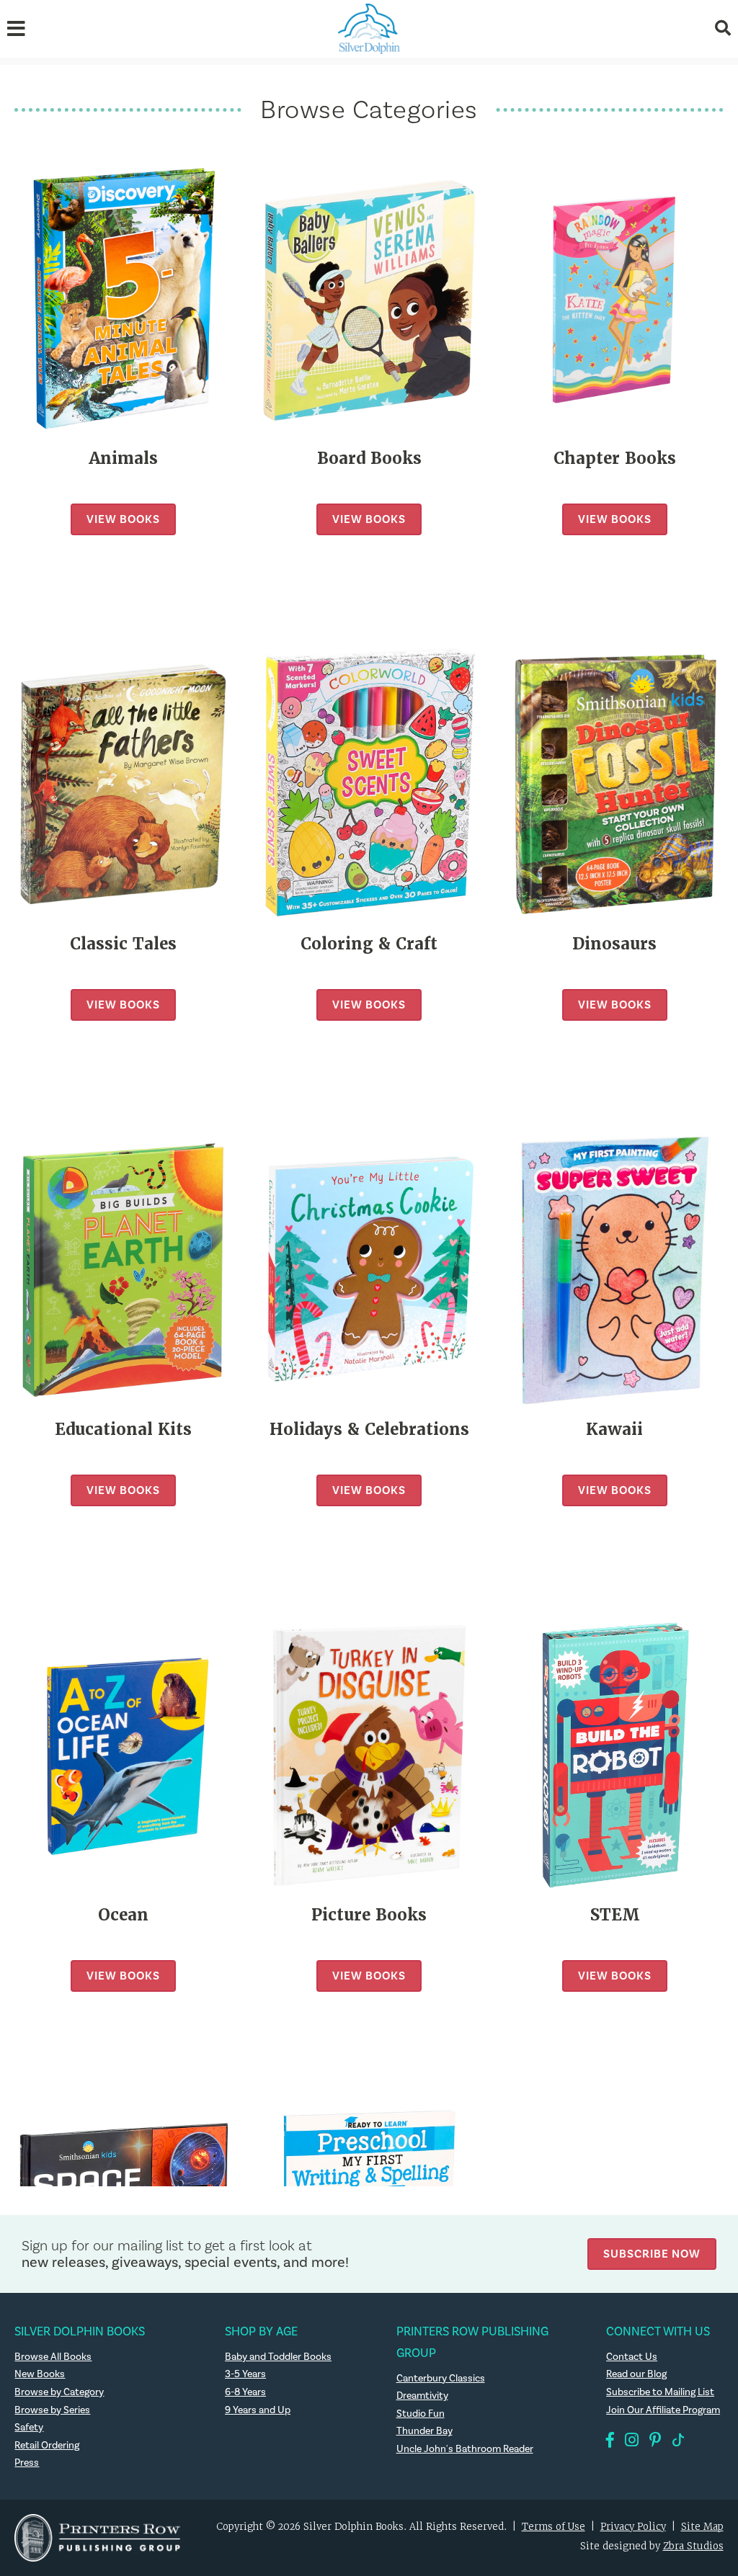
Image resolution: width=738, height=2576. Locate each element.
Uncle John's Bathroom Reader (465, 2449)
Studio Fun (421, 2414)
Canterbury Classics (441, 2379)
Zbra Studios (693, 2546)
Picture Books (369, 1915)
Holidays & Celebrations (369, 1430)
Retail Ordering (47, 2446)
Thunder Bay (424, 2431)
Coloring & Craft (369, 944)
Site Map (702, 2527)
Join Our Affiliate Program (663, 2410)
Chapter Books (615, 459)
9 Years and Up (258, 2410)
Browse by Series (52, 2410)
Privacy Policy (633, 2527)
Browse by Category (59, 2392)
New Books (40, 2374)
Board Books (369, 459)
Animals (123, 459)
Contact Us (632, 2357)
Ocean (123, 1915)
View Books (123, 519)
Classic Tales (123, 944)
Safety (29, 2428)
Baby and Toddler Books (278, 2357)
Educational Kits (123, 1430)
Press (27, 2463)
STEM (615, 1915)
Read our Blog (636, 2374)
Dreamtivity (422, 2396)
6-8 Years (245, 2392)
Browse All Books (53, 2357)
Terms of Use (553, 2527)
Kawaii (614, 1430)
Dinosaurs (614, 944)
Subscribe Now (652, 2254)
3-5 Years (245, 2374)
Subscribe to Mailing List (660, 2392)
